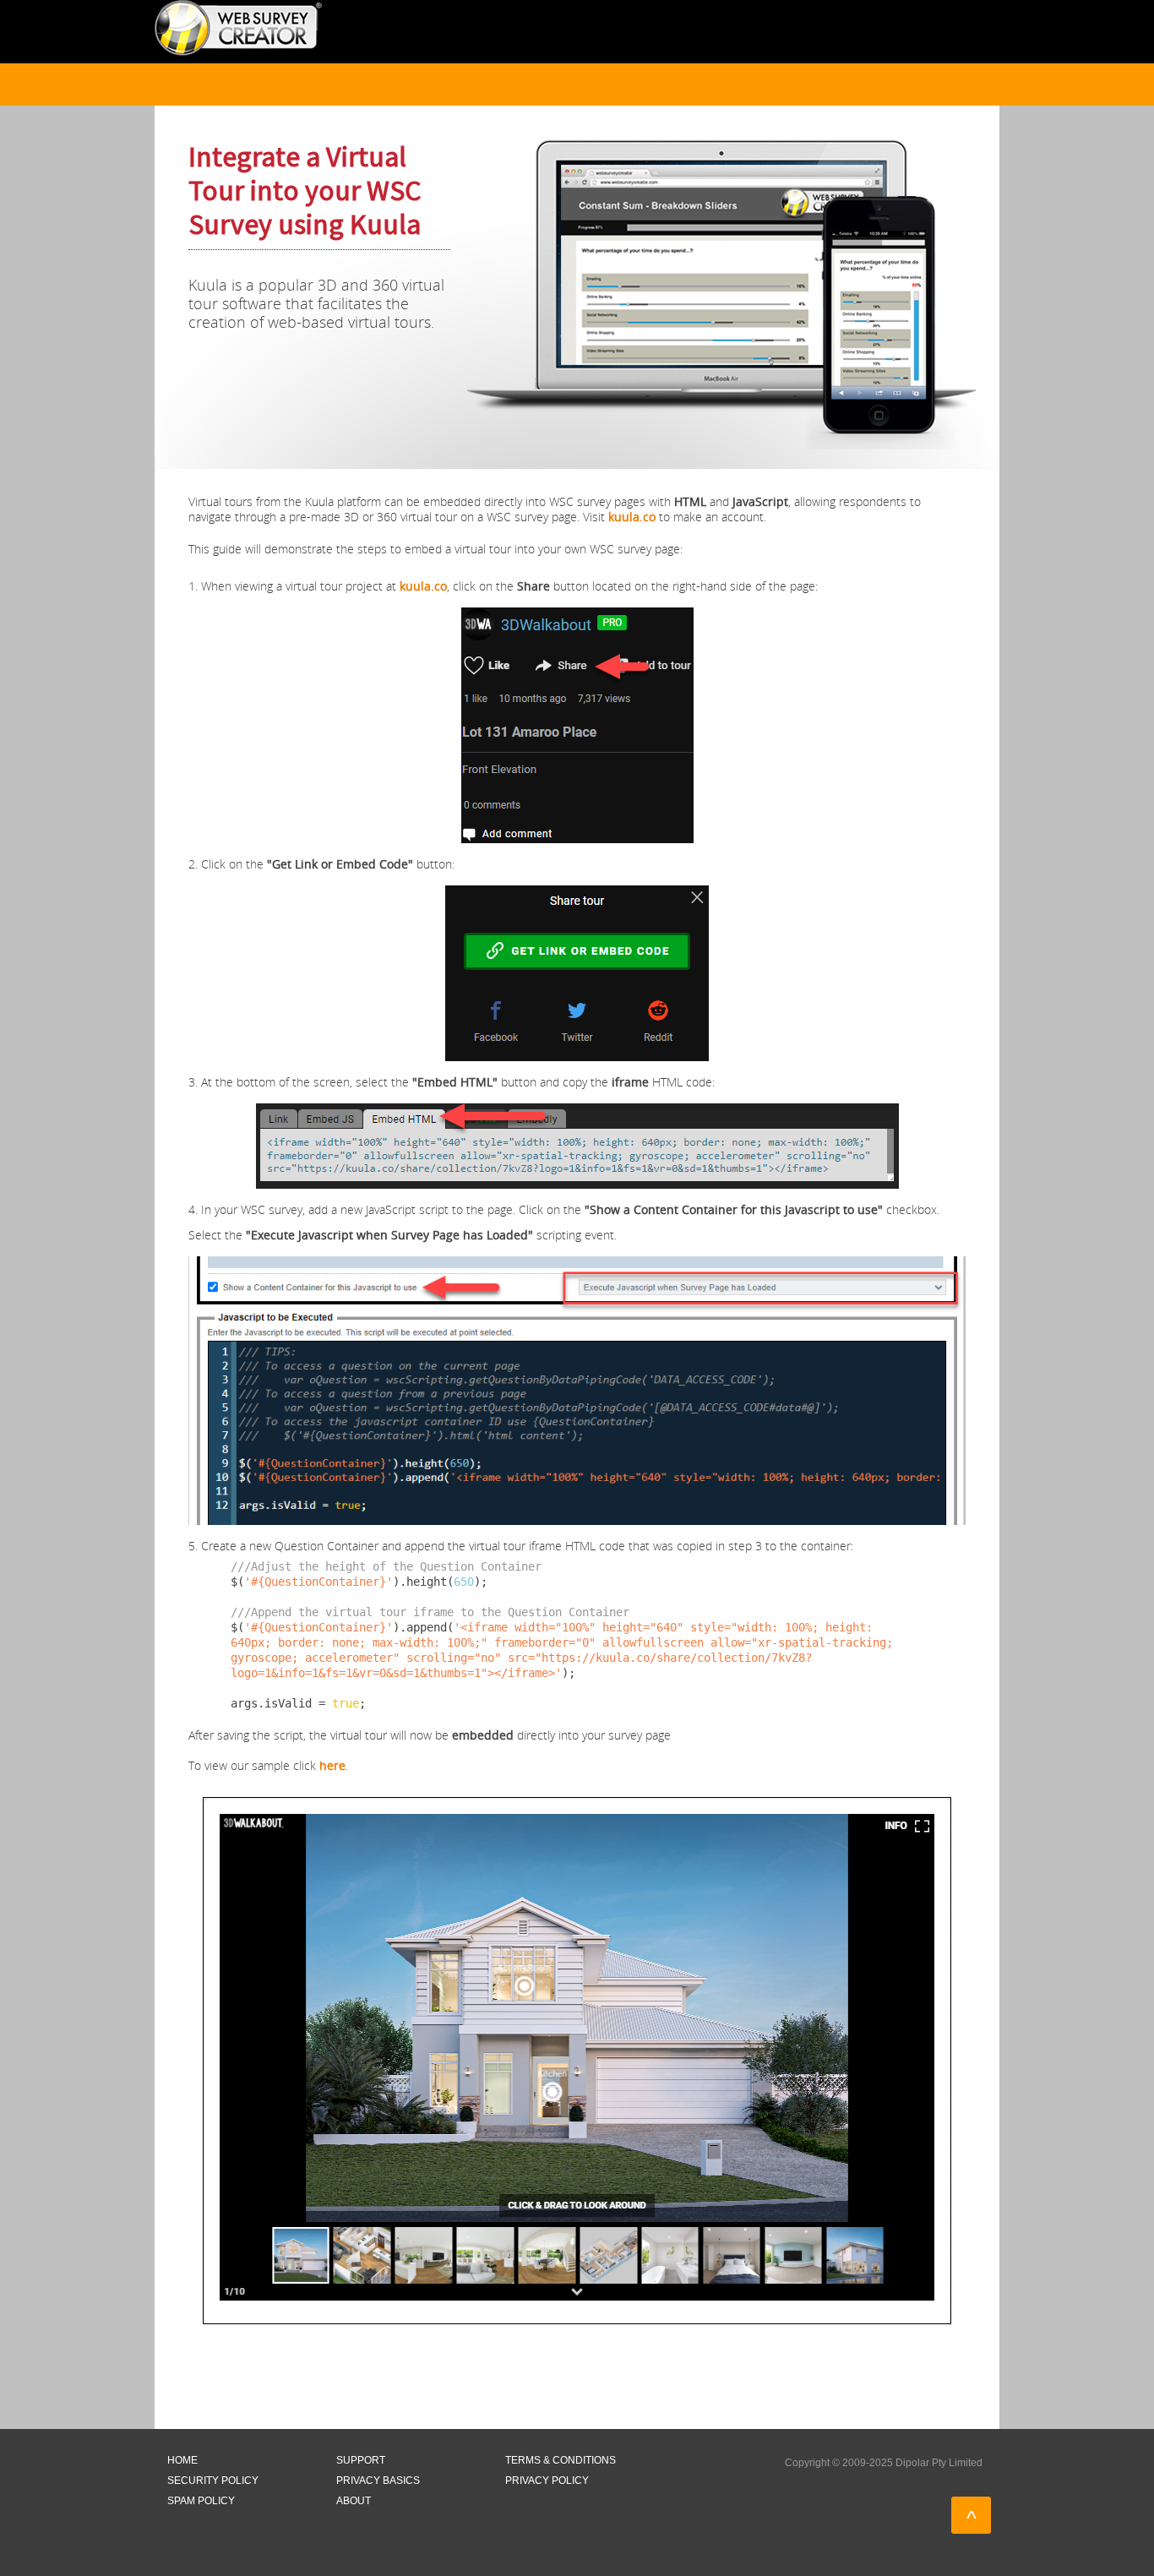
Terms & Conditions (561, 2460)
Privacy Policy (547, 2481)
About (354, 2501)
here (332, 1765)
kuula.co (632, 517)
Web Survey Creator (238, 28)
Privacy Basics (378, 2481)
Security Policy (213, 2481)
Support (361, 2460)
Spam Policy (201, 2501)
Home (182, 2460)
